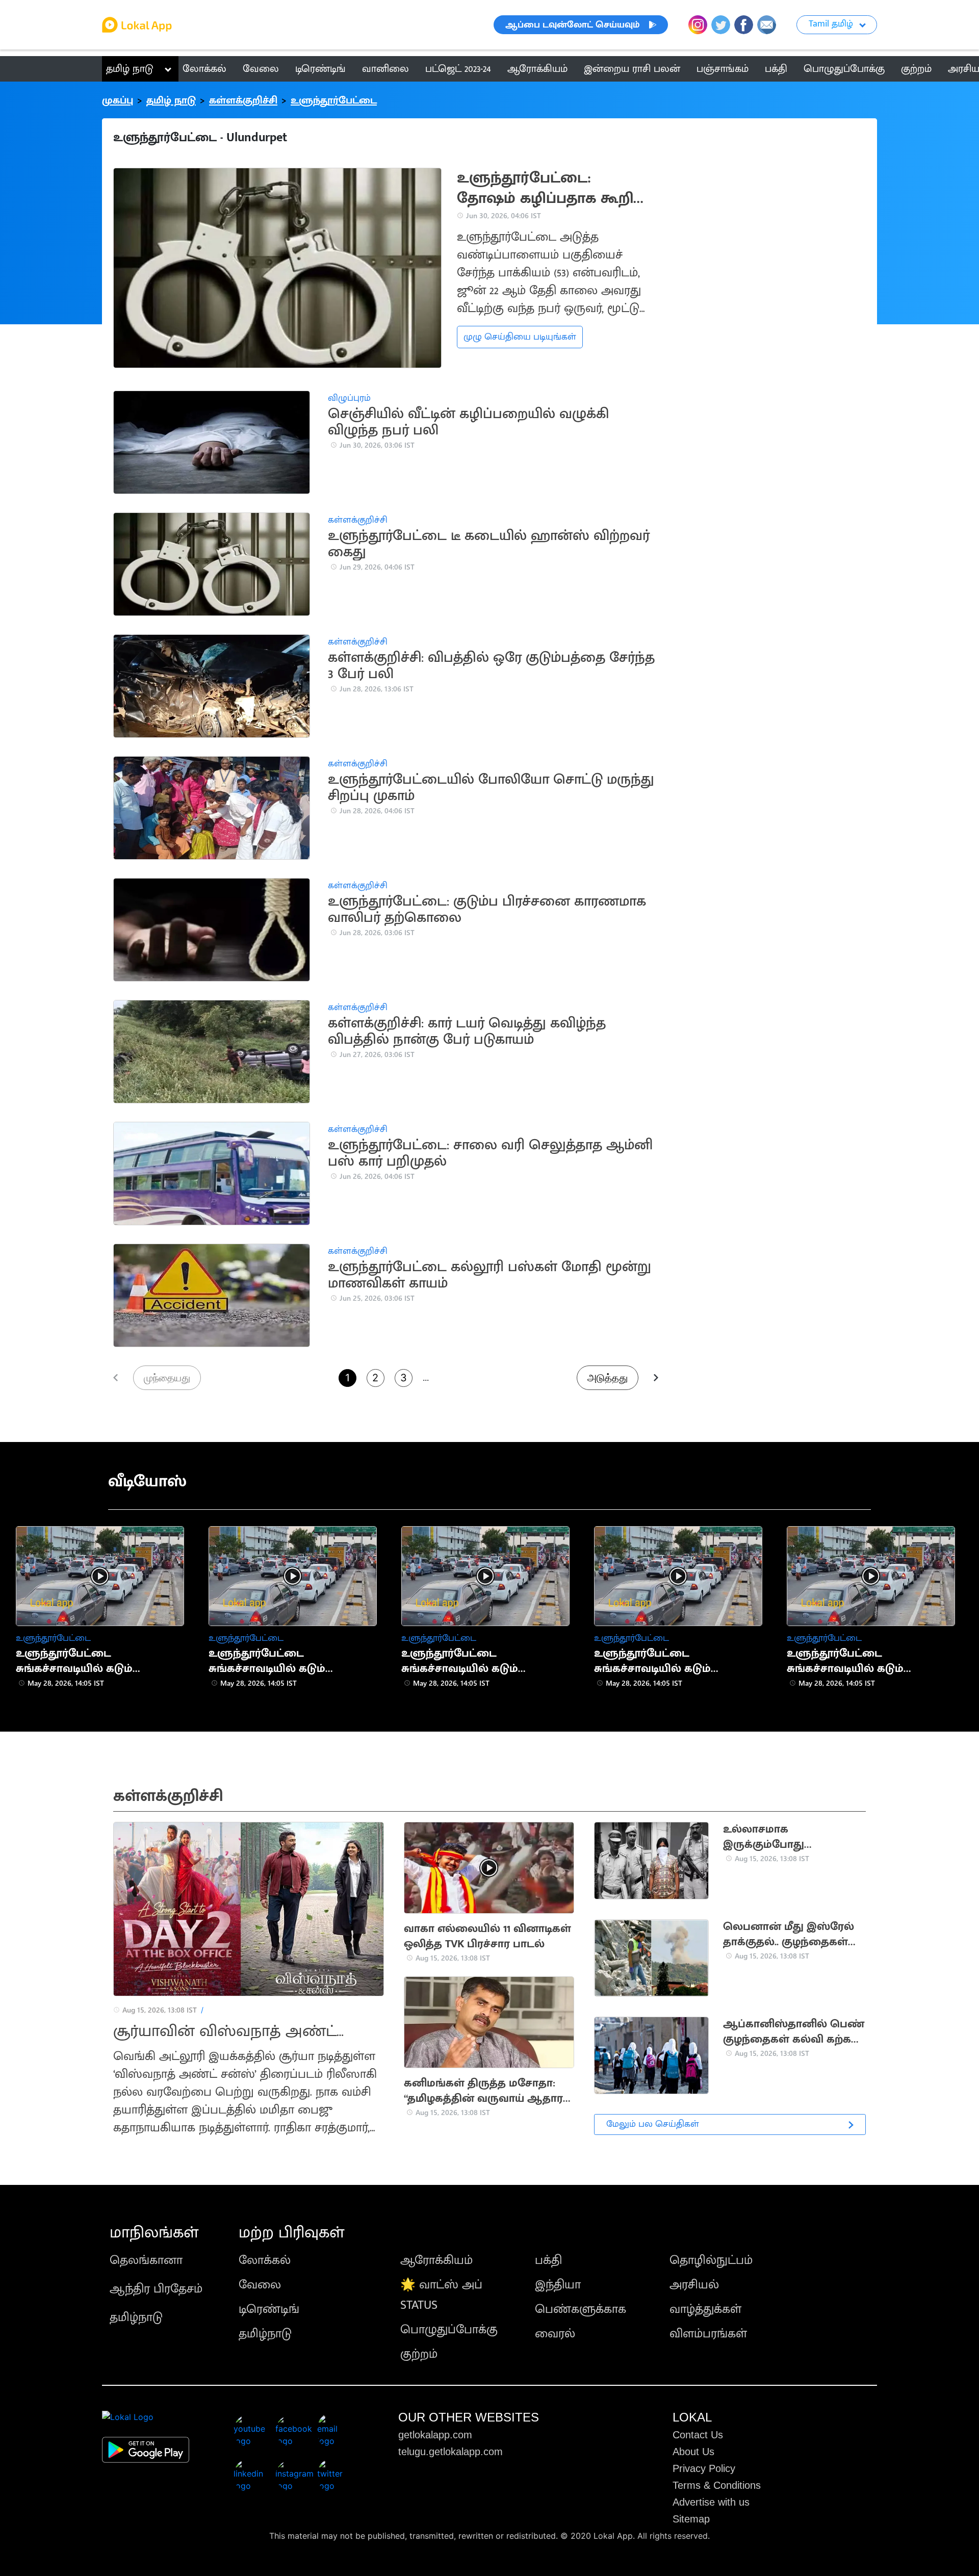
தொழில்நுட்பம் (711, 2260)
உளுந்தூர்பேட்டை (334, 100)
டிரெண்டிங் (269, 2309)
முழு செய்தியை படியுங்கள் (520, 337)
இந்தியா (558, 2285)
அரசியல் (694, 2285)
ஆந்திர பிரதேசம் (156, 2289)
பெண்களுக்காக (581, 2309)
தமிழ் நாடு (130, 69)
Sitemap (691, 2519)
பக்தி (548, 2260)
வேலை (260, 2285)
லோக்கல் (265, 2260)
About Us (693, 2452)
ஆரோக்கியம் (436, 2260)
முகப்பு (118, 100)
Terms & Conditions (717, 2485)
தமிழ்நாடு (136, 2317)
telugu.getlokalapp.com (450, 2452)
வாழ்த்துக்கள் (705, 2309)
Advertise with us (711, 2502)
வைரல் (555, 2334)
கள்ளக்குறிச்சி (243, 100)
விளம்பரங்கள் (708, 2334)
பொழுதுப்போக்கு (449, 2330)
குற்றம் (419, 2354)
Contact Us (698, 2435)
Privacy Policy (704, 2468)
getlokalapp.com (435, 2435)
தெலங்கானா (146, 2260)
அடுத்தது (608, 1378)
